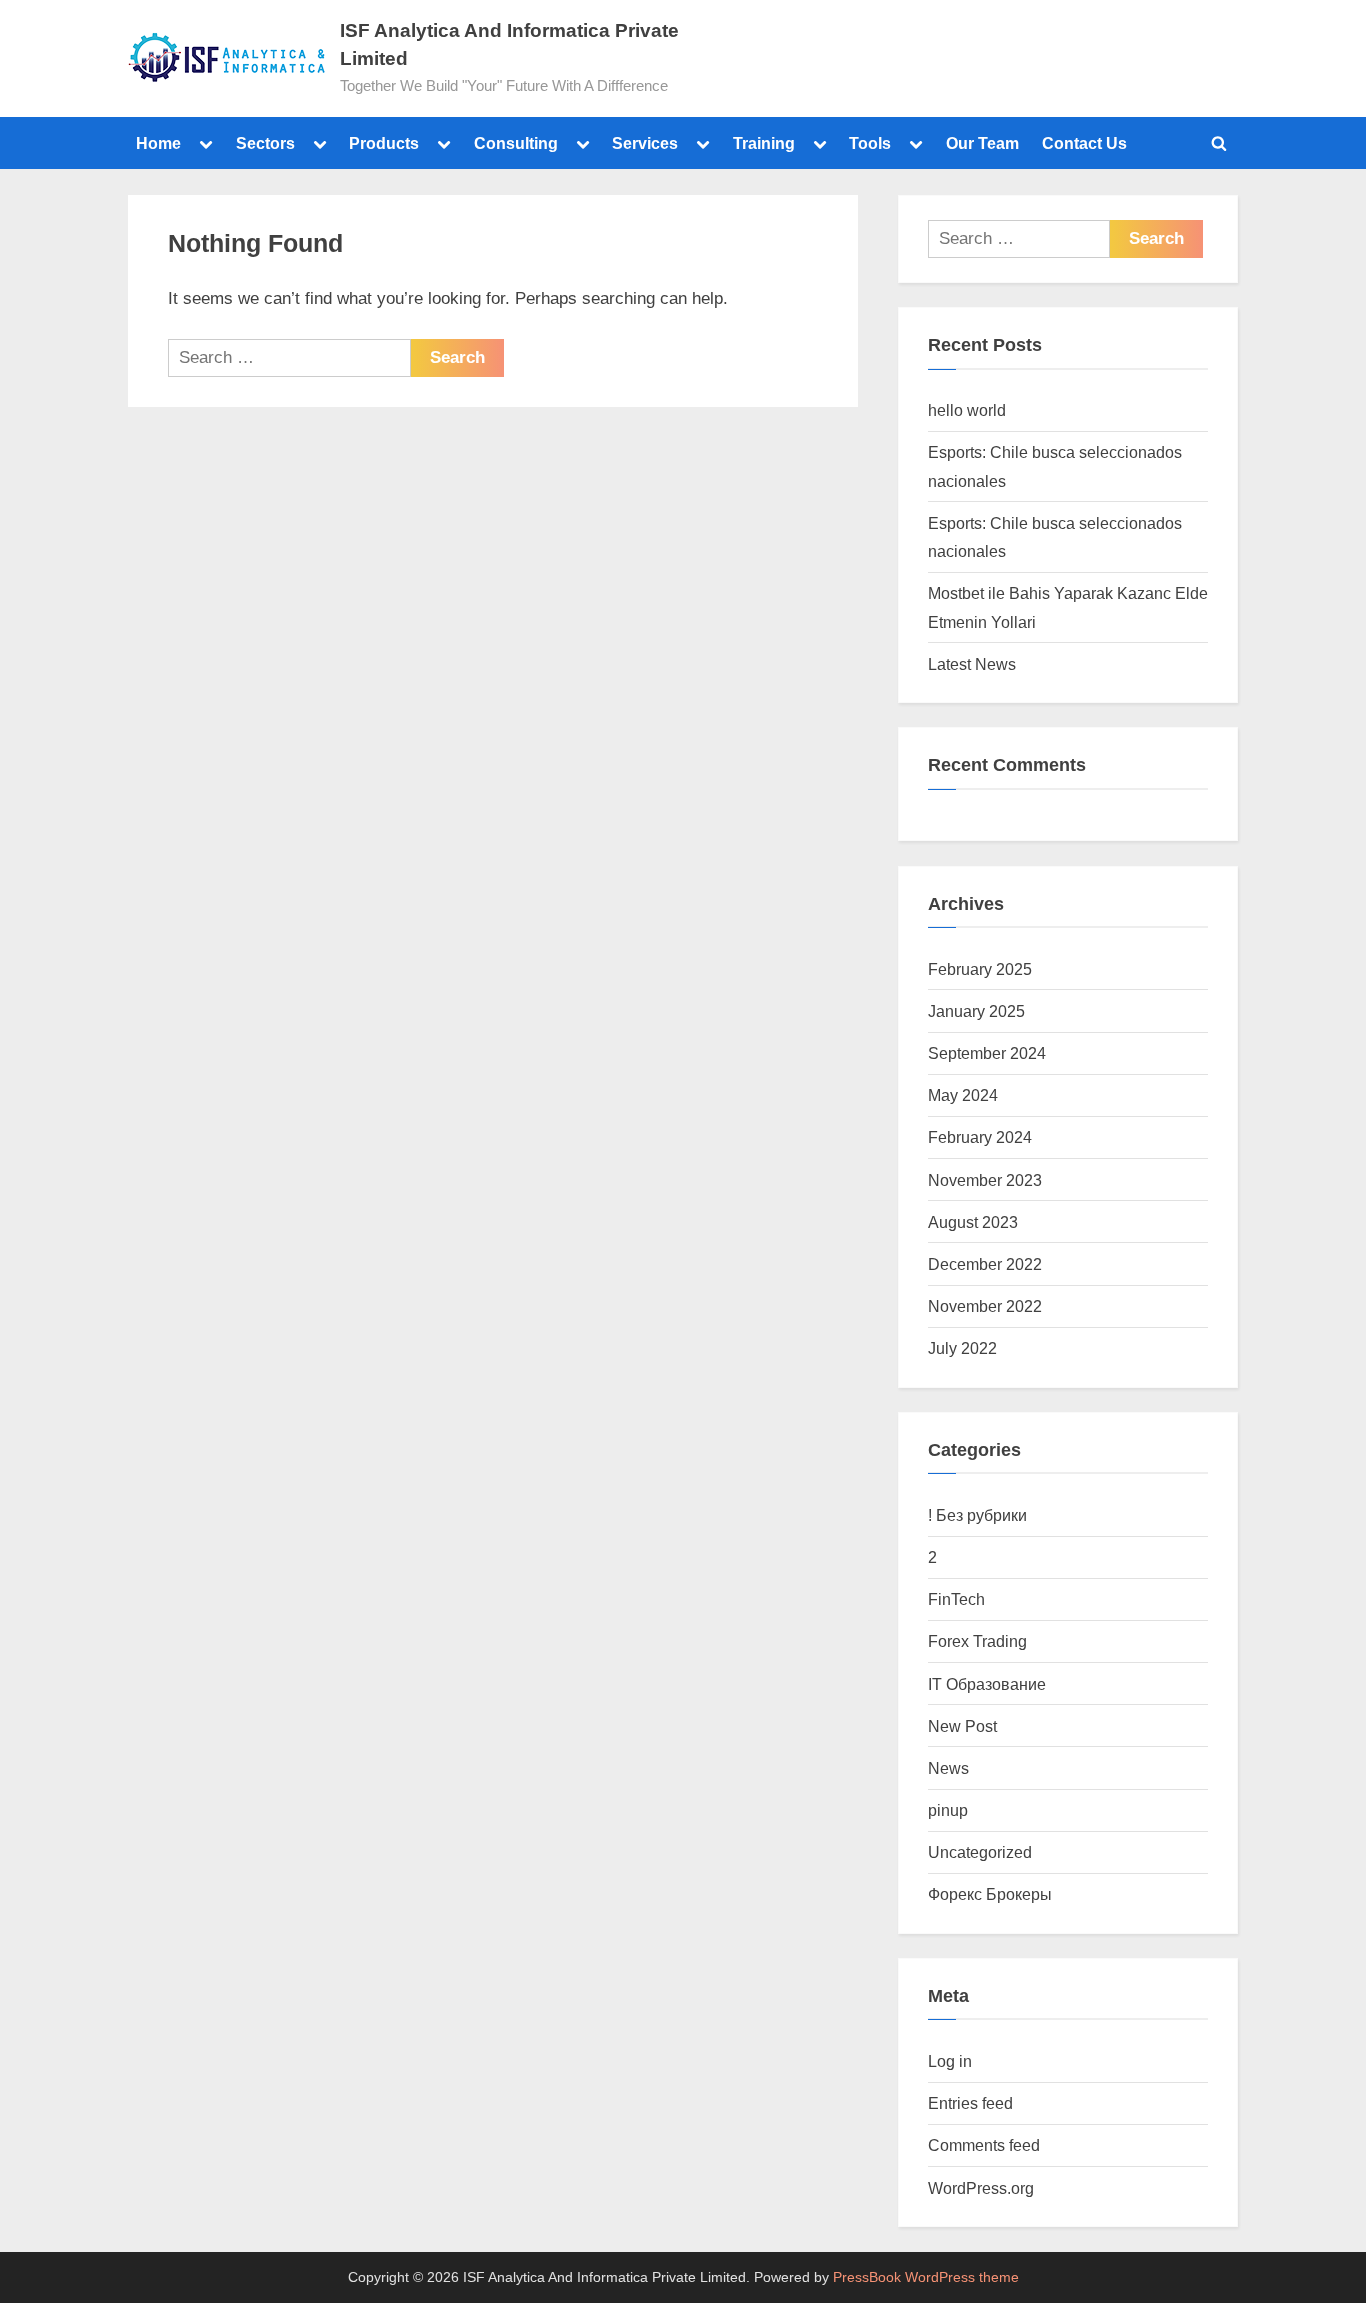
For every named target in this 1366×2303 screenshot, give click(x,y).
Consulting (516, 143)
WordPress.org (981, 2188)
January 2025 (976, 1011)
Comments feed (984, 2145)
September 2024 (987, 1053)
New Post (962, 1726)
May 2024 (963, 1095)
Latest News (972, 664)
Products (384, 143)
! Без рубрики (977, 1515)
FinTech (956, 1599)
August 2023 (973, 1222)
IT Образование (987, 1684)
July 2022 (962, 1348)
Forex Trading (977, 1641)
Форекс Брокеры (990, 1894)
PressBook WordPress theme (926, 2277)
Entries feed (970, 2103)
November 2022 (985, 1306)
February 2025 (980, 969)
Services (645, 143)
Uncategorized (980, 1852)
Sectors (265, 143)
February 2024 (980, 1137)
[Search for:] (289, 358)
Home (158, 143)
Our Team (982, 143)
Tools (870, 143)
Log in (950, 2061)
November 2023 (985, 1180)
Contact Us (1084, 143)
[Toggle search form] (1219, 143)
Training (764, 143)
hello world (967, 410)
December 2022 (985, 1264)
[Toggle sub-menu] (206, 143)
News (948, 1768)
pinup (948, 1810)
